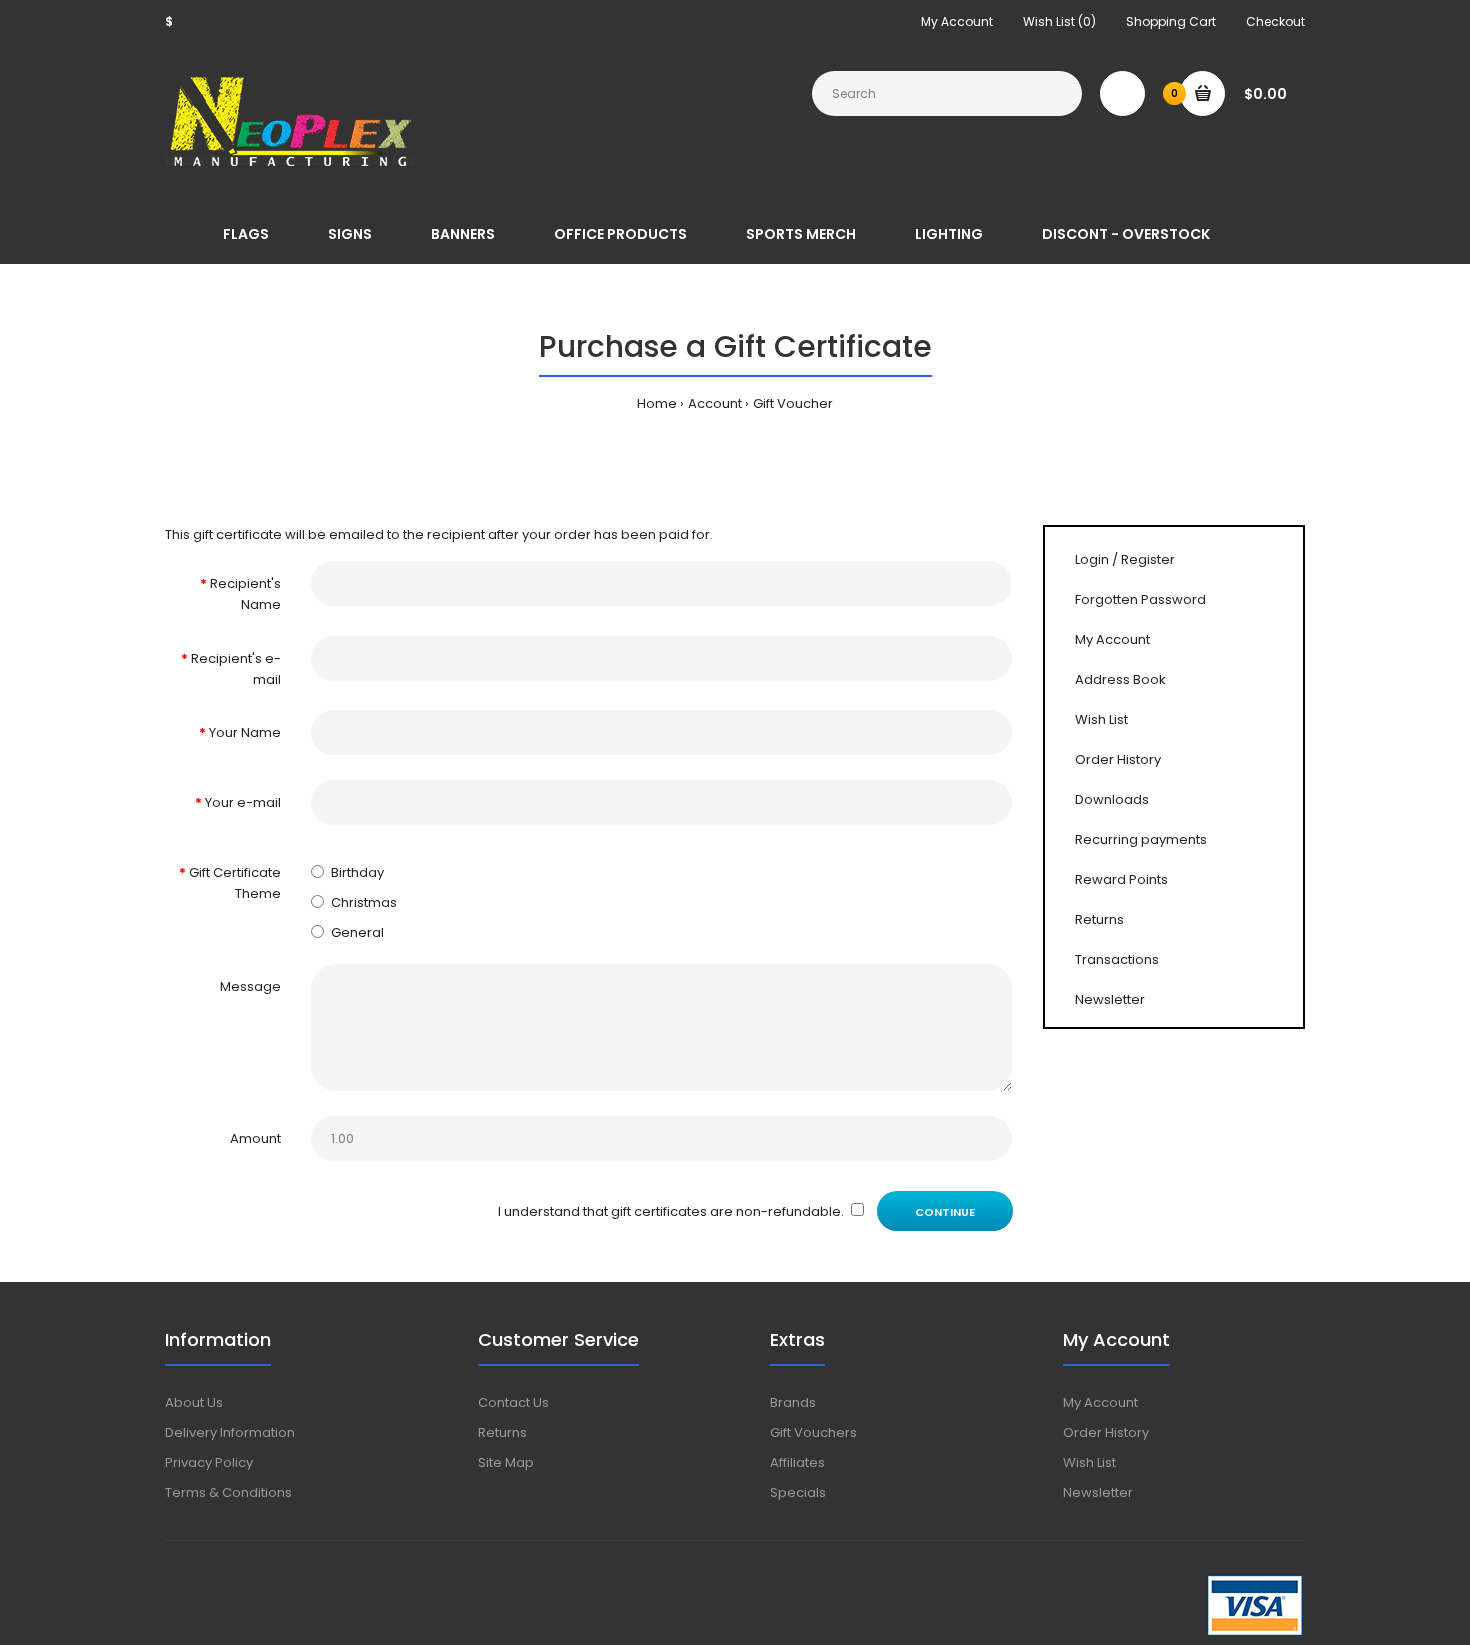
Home (657, 403)
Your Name (245, 732)
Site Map (506, 1462)
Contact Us (513, 1402)
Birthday (357, 872)
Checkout (1275, 21)
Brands (793, 1402)
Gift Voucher (793, 403)
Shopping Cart (1171, 21)
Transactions (1117, 959)
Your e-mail (243, 802)
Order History (1118, 759)
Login (1092, 559)
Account (715, 403)
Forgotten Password (1140, 599)
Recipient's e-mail (236, 669)
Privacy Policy (209, 1462)
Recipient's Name (245, 594)
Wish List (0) (1059, 21)
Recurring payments (1141, 839)
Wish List (1101, 719)
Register (1148, 559)
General (357, 932)
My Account (957, 21)
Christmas (364, 902)
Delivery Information (230, 1432)
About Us (194, 1402)
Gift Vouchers (813, 1432)
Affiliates (797, 1462)
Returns (1099, 919)
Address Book (1120, 679)
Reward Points (1121, 879)
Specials (798, 1492)
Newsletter (1110, 999)
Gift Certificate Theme (235, 883)
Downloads (1112, 799)
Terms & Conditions (228, 1492)
